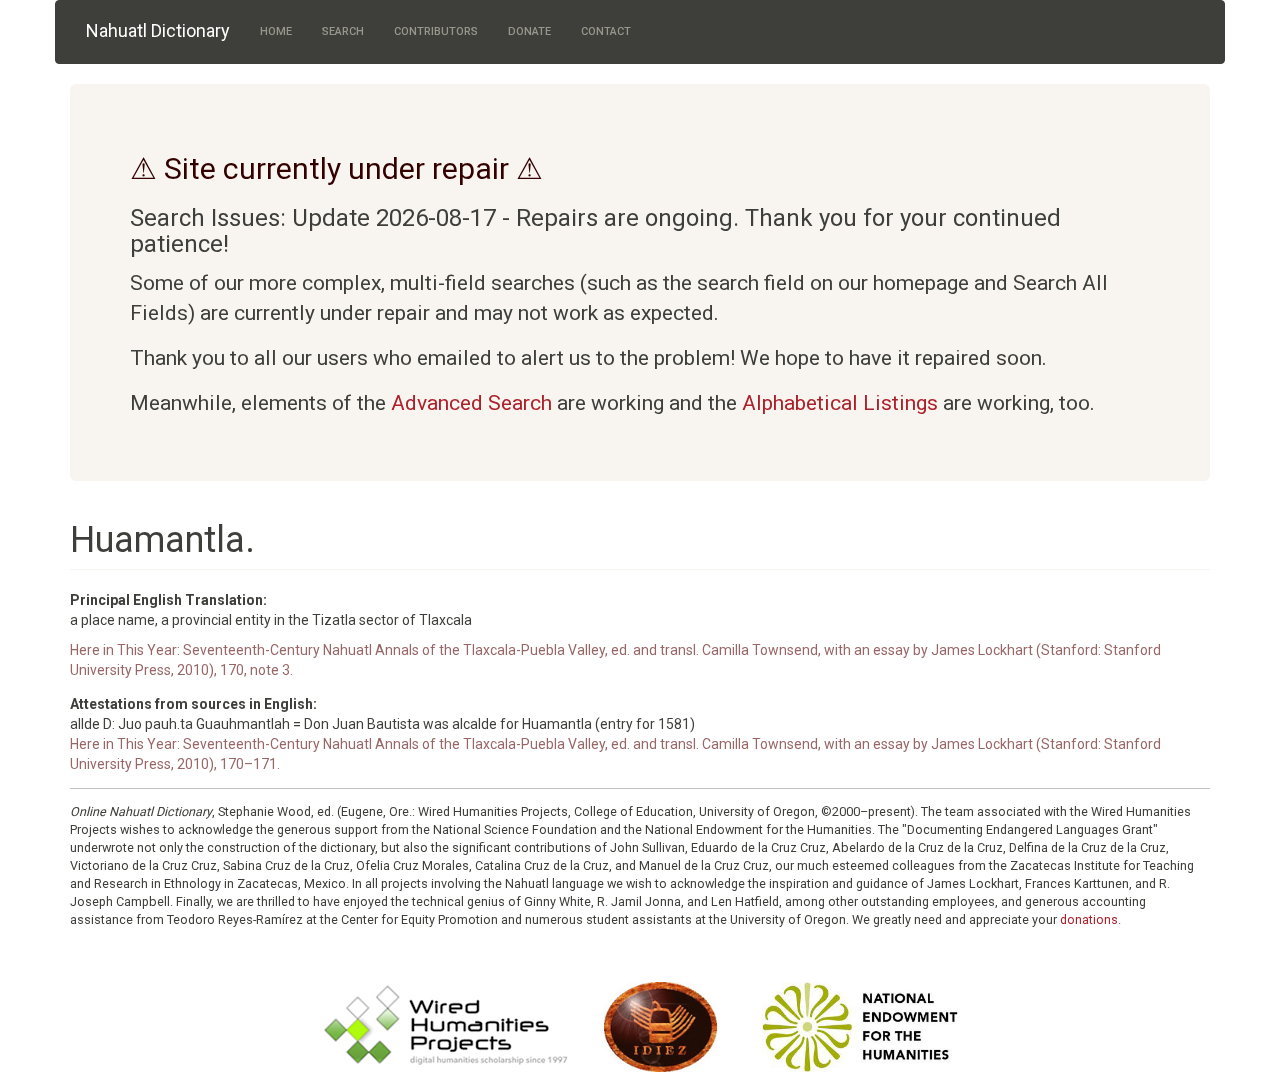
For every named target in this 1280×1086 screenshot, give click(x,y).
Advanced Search (471, 403)
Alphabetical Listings (840, 403)
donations (1089, 919)
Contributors (436, 31)
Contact (606, 31)
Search (343, 31)
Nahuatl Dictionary (158, 30)
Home (276, 31)
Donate (529, 31)
